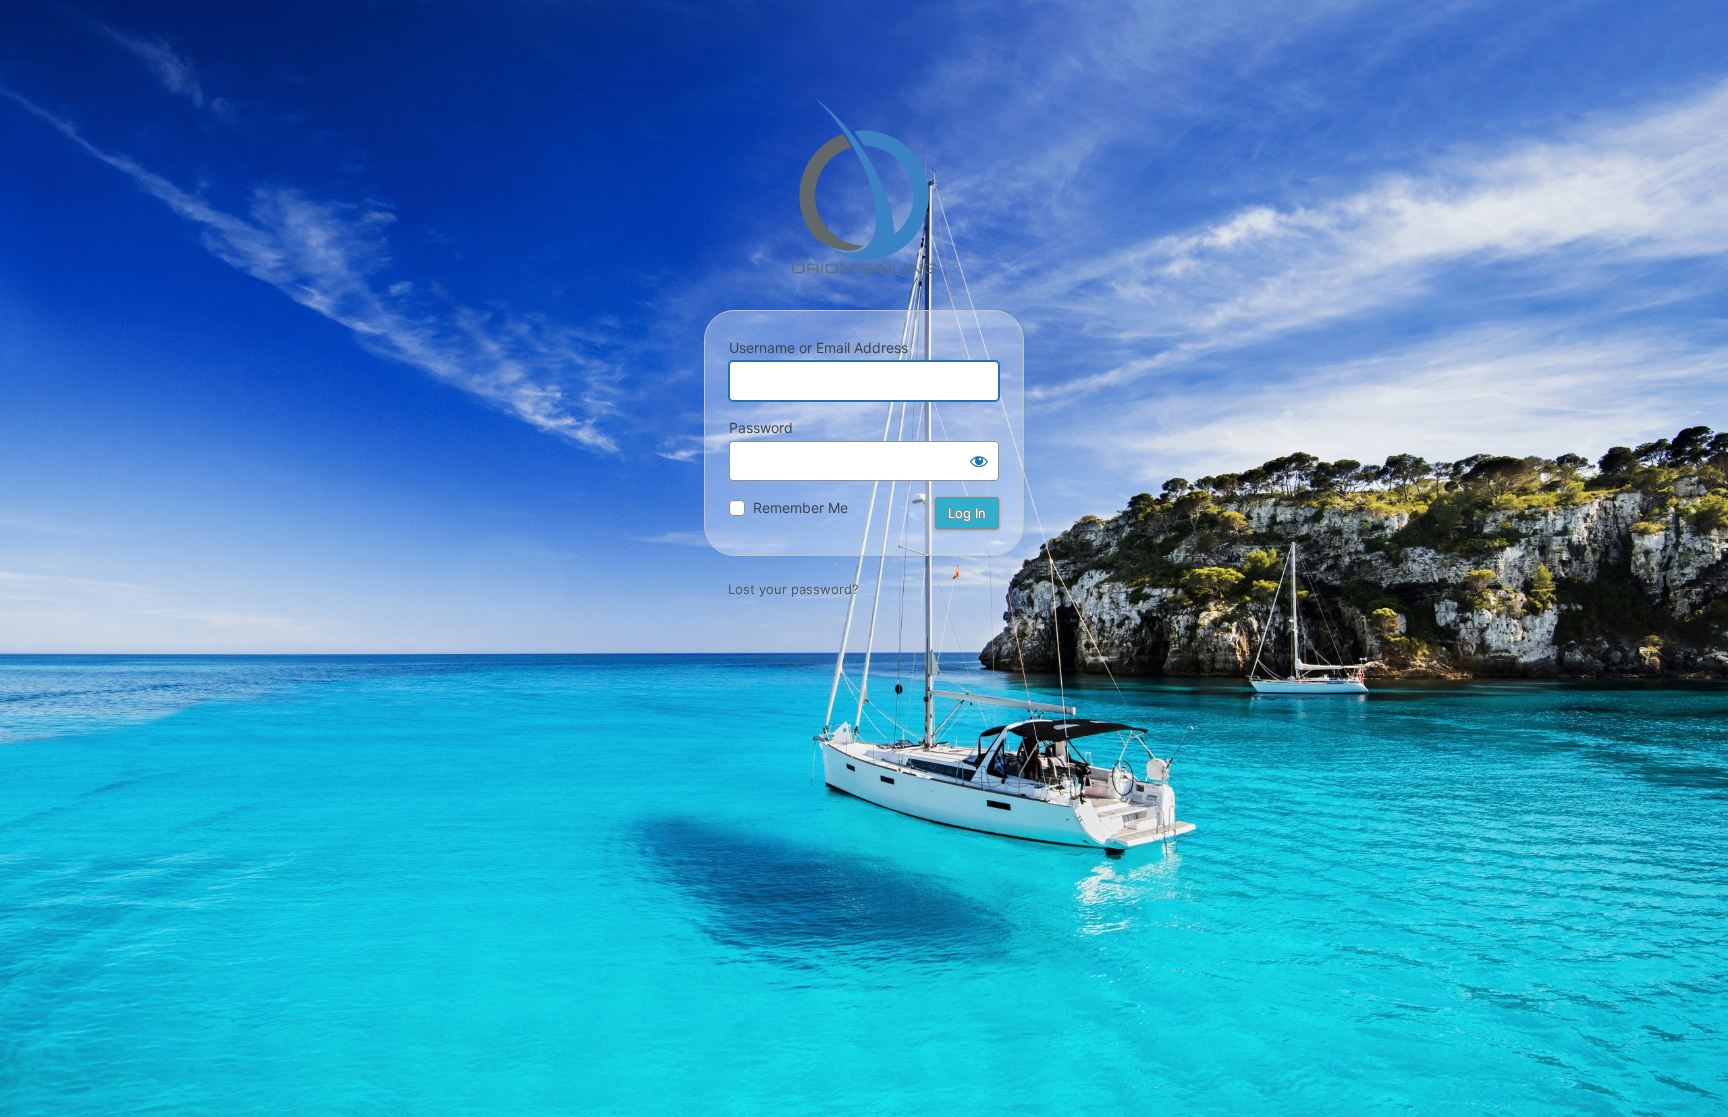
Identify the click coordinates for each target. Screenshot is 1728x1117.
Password (761, 427)
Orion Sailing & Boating (864, 186)
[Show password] (979, 461)
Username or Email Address (818, 347)
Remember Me (800, 507)
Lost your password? (793, 589)
